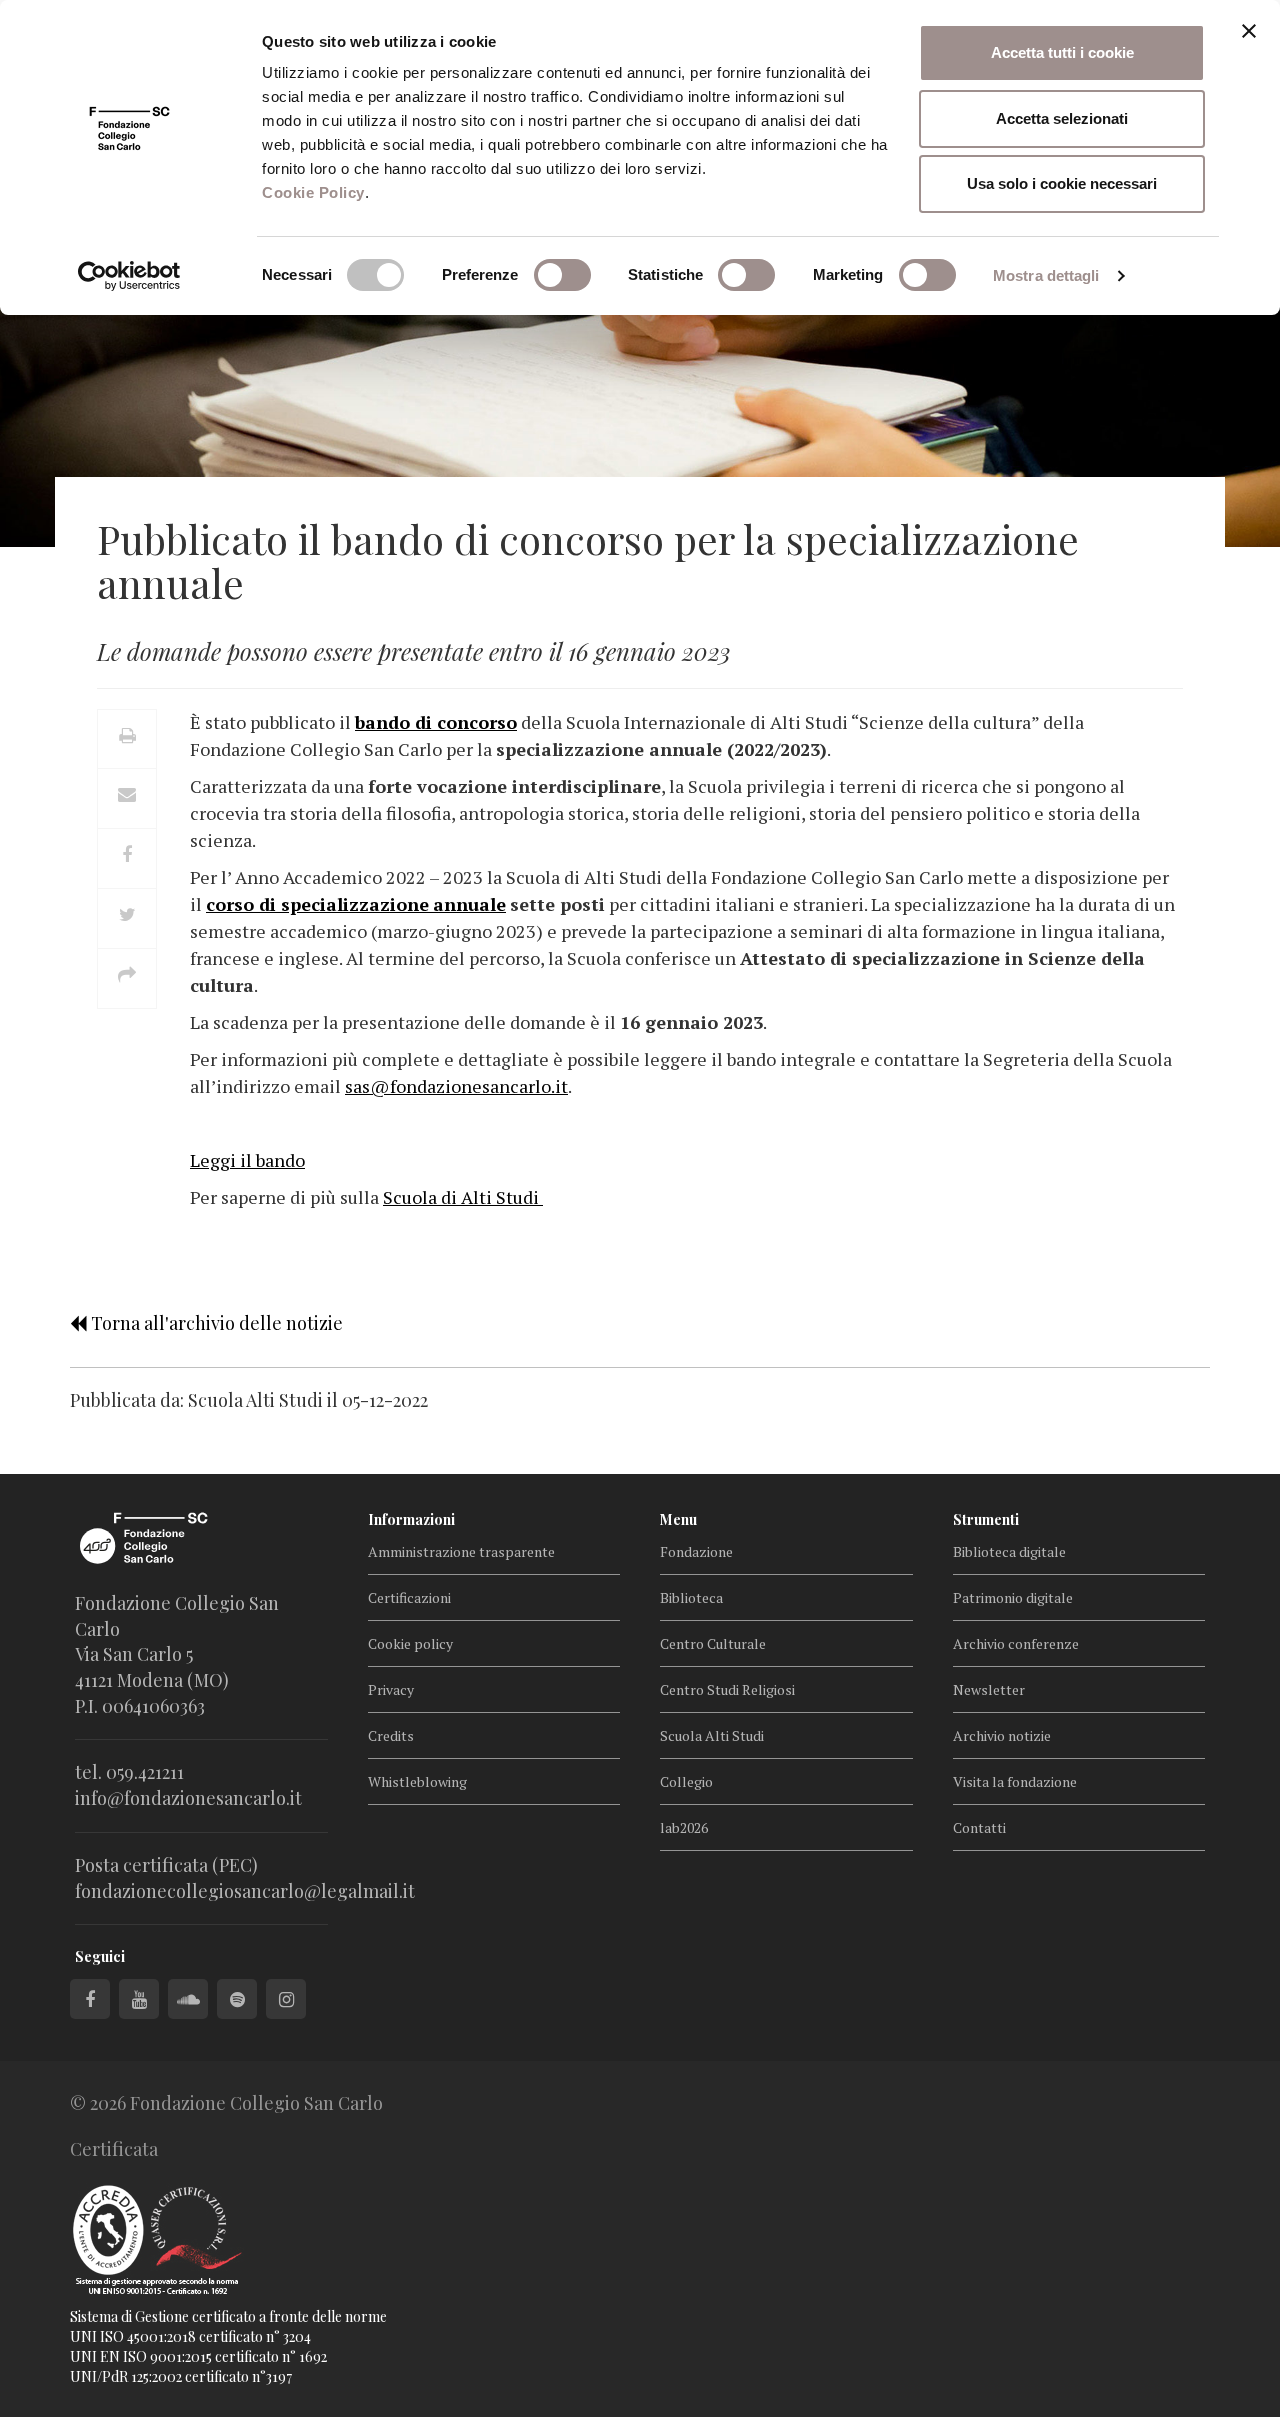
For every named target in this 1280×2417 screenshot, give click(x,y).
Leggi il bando (247, 1160)
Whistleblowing (417, 1781)
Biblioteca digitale (1009, 1551)
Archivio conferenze (1016, 1643)
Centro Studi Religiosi (727, 1689)
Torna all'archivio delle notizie (215, 1323)
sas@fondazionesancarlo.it (456, 1086)
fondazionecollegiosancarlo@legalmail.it (245, 1891)
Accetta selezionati (1062, 118)
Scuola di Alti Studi (463, 1197)
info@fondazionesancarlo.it (188, 1798)
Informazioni (411, 1519)
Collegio (686, 1781)
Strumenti (986, 1519)
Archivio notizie (1002, 1735)
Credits (391, 1735)
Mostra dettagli (1046, 275)
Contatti (979, 1827)
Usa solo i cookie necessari (1062, 183)
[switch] (562, 275)
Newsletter (989, 1689)
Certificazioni (409, 1597)
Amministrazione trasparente (461, 1551)
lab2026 (684, 1827)
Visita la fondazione (1015, 1781)
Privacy (391, 1689)
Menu (678, 1519)
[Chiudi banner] (1249, 31)
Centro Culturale (713, 1643)
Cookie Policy (313, 192)
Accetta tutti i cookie (1062, 52)
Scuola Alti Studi (712, 1735)
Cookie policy (410, 1643)
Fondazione (696, 1551)
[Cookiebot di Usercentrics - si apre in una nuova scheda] (129, 276)
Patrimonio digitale (1013, 1597)
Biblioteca (691, 1597)
